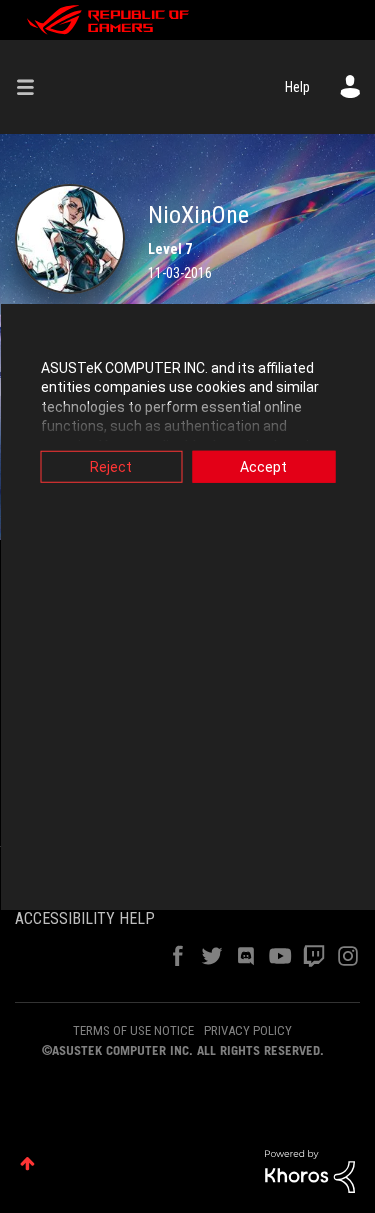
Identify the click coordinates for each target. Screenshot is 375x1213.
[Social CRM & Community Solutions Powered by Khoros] (310, 1170)
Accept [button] (263, 466)
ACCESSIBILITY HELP (85, 918)
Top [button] (27, 1163)
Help (297, 87)
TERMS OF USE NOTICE (133, 1030)
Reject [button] (111, 466)
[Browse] (33, 87)
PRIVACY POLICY (248, 1030)
